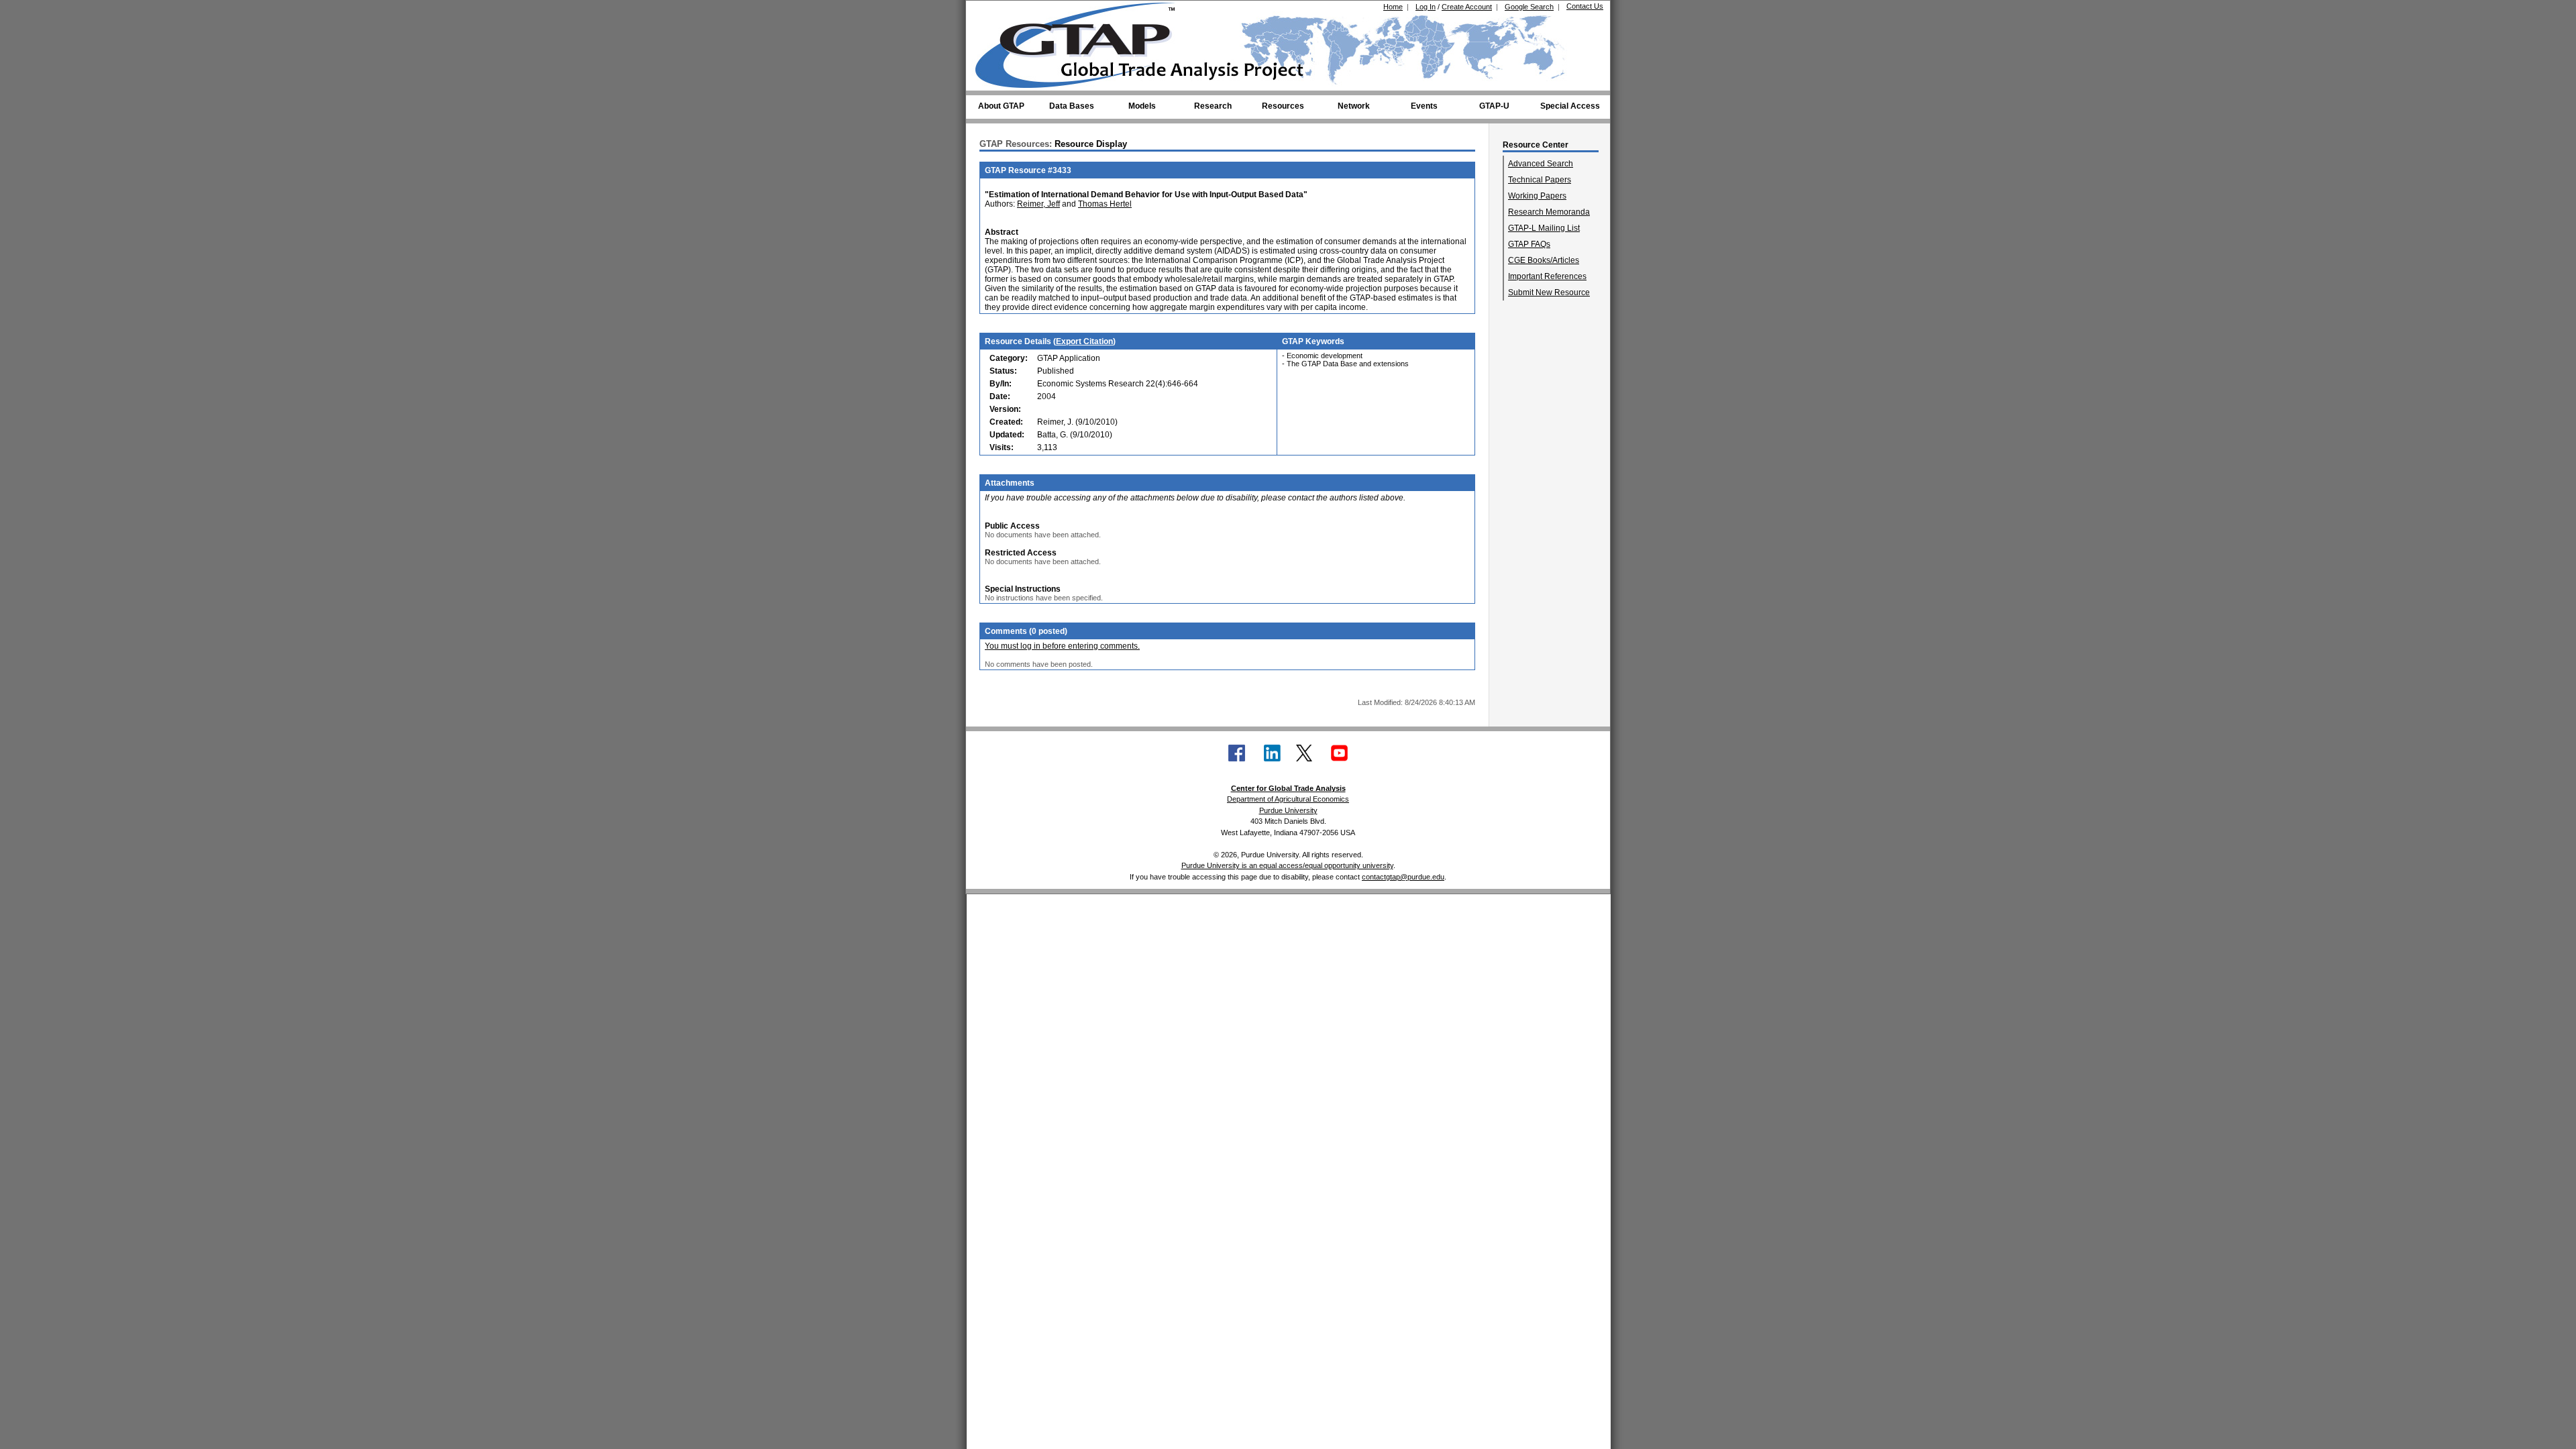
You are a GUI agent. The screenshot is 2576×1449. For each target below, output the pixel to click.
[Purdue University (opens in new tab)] (996, 12)
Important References (1547, 276)
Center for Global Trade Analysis (1288, 788)
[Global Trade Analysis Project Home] (1083, 42)
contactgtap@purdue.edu (1403, 877)
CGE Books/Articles (1544, 260)
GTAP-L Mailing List (1544, 228)
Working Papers (1537, 196)
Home (1393, 7)
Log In (1426, 7)
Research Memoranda (1549, 212)
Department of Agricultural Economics (1288, 799)
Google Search (1529, 7)
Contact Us (1585, 6)
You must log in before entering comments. (1062, 646)
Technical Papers (1540, 180)
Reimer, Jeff (1038, 204)
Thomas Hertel (1105, 204)
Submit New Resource (1549, 292)
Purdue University (1288, 810)
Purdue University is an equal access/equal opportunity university (1287, 865)
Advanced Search (1541, 164)
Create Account (1467, 7)
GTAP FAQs (1529, 244)
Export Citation (1084, 341)
